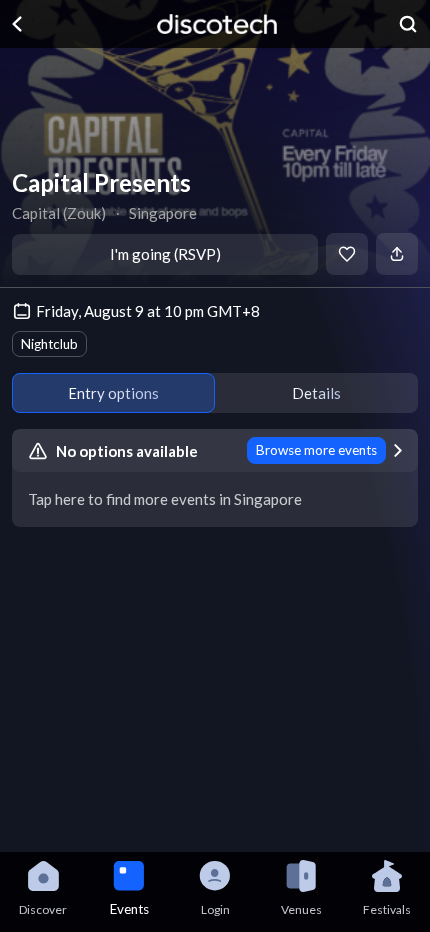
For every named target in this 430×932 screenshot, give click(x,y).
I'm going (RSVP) (165, 254)
